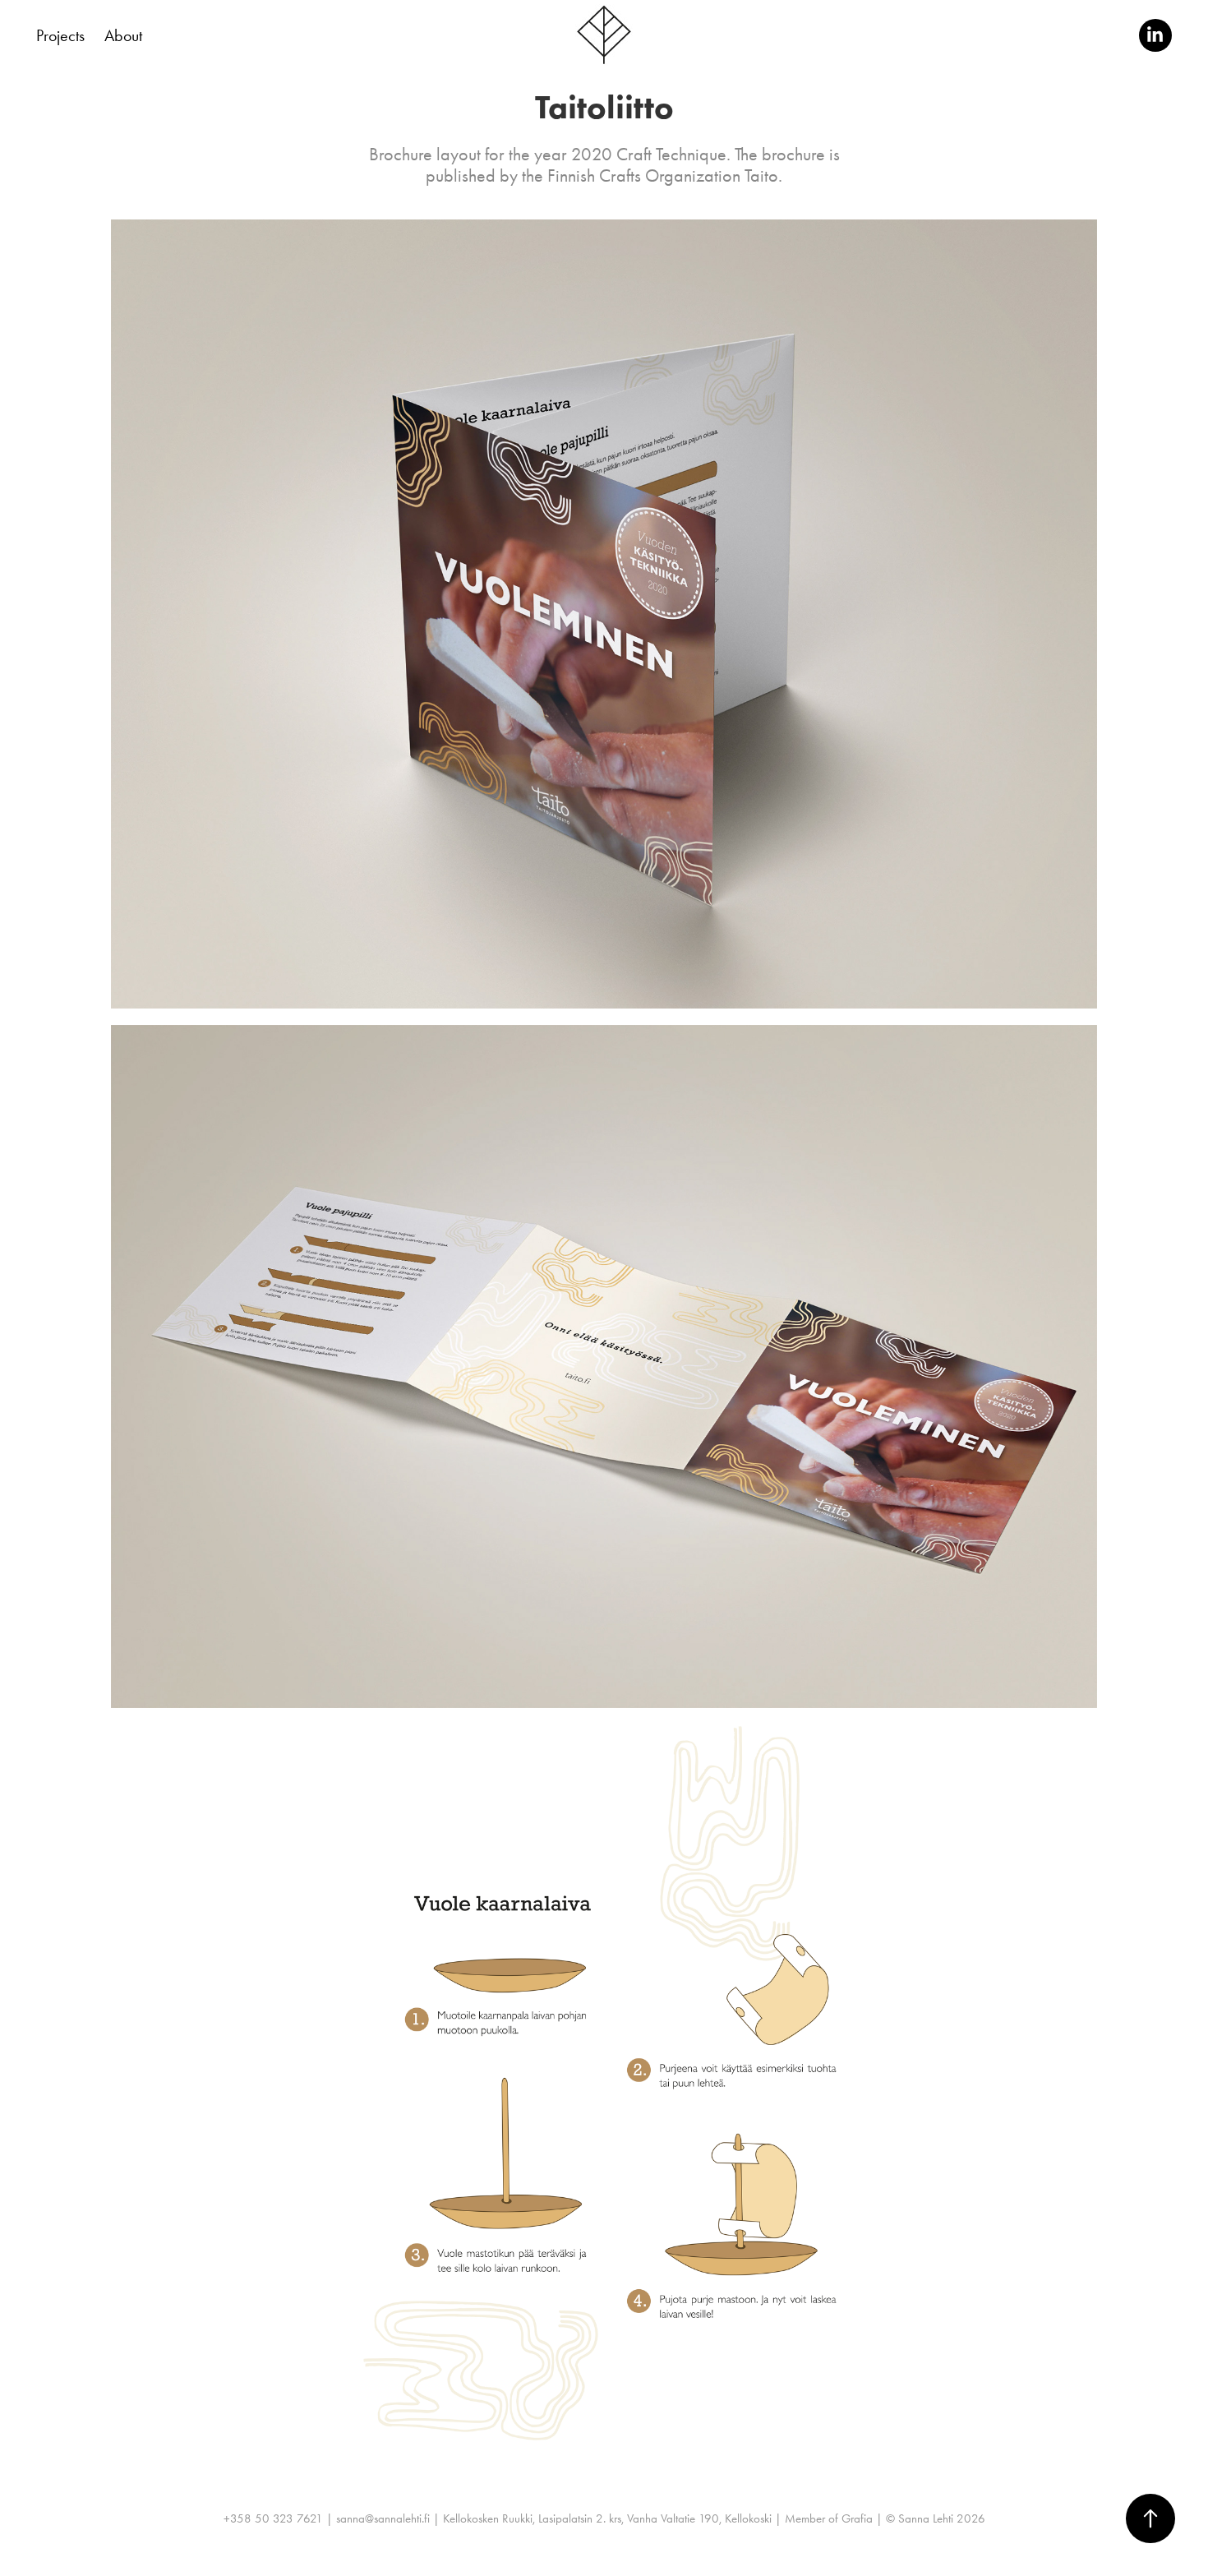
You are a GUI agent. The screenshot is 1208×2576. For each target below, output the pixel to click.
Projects (60, 35)
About (123, 35)
